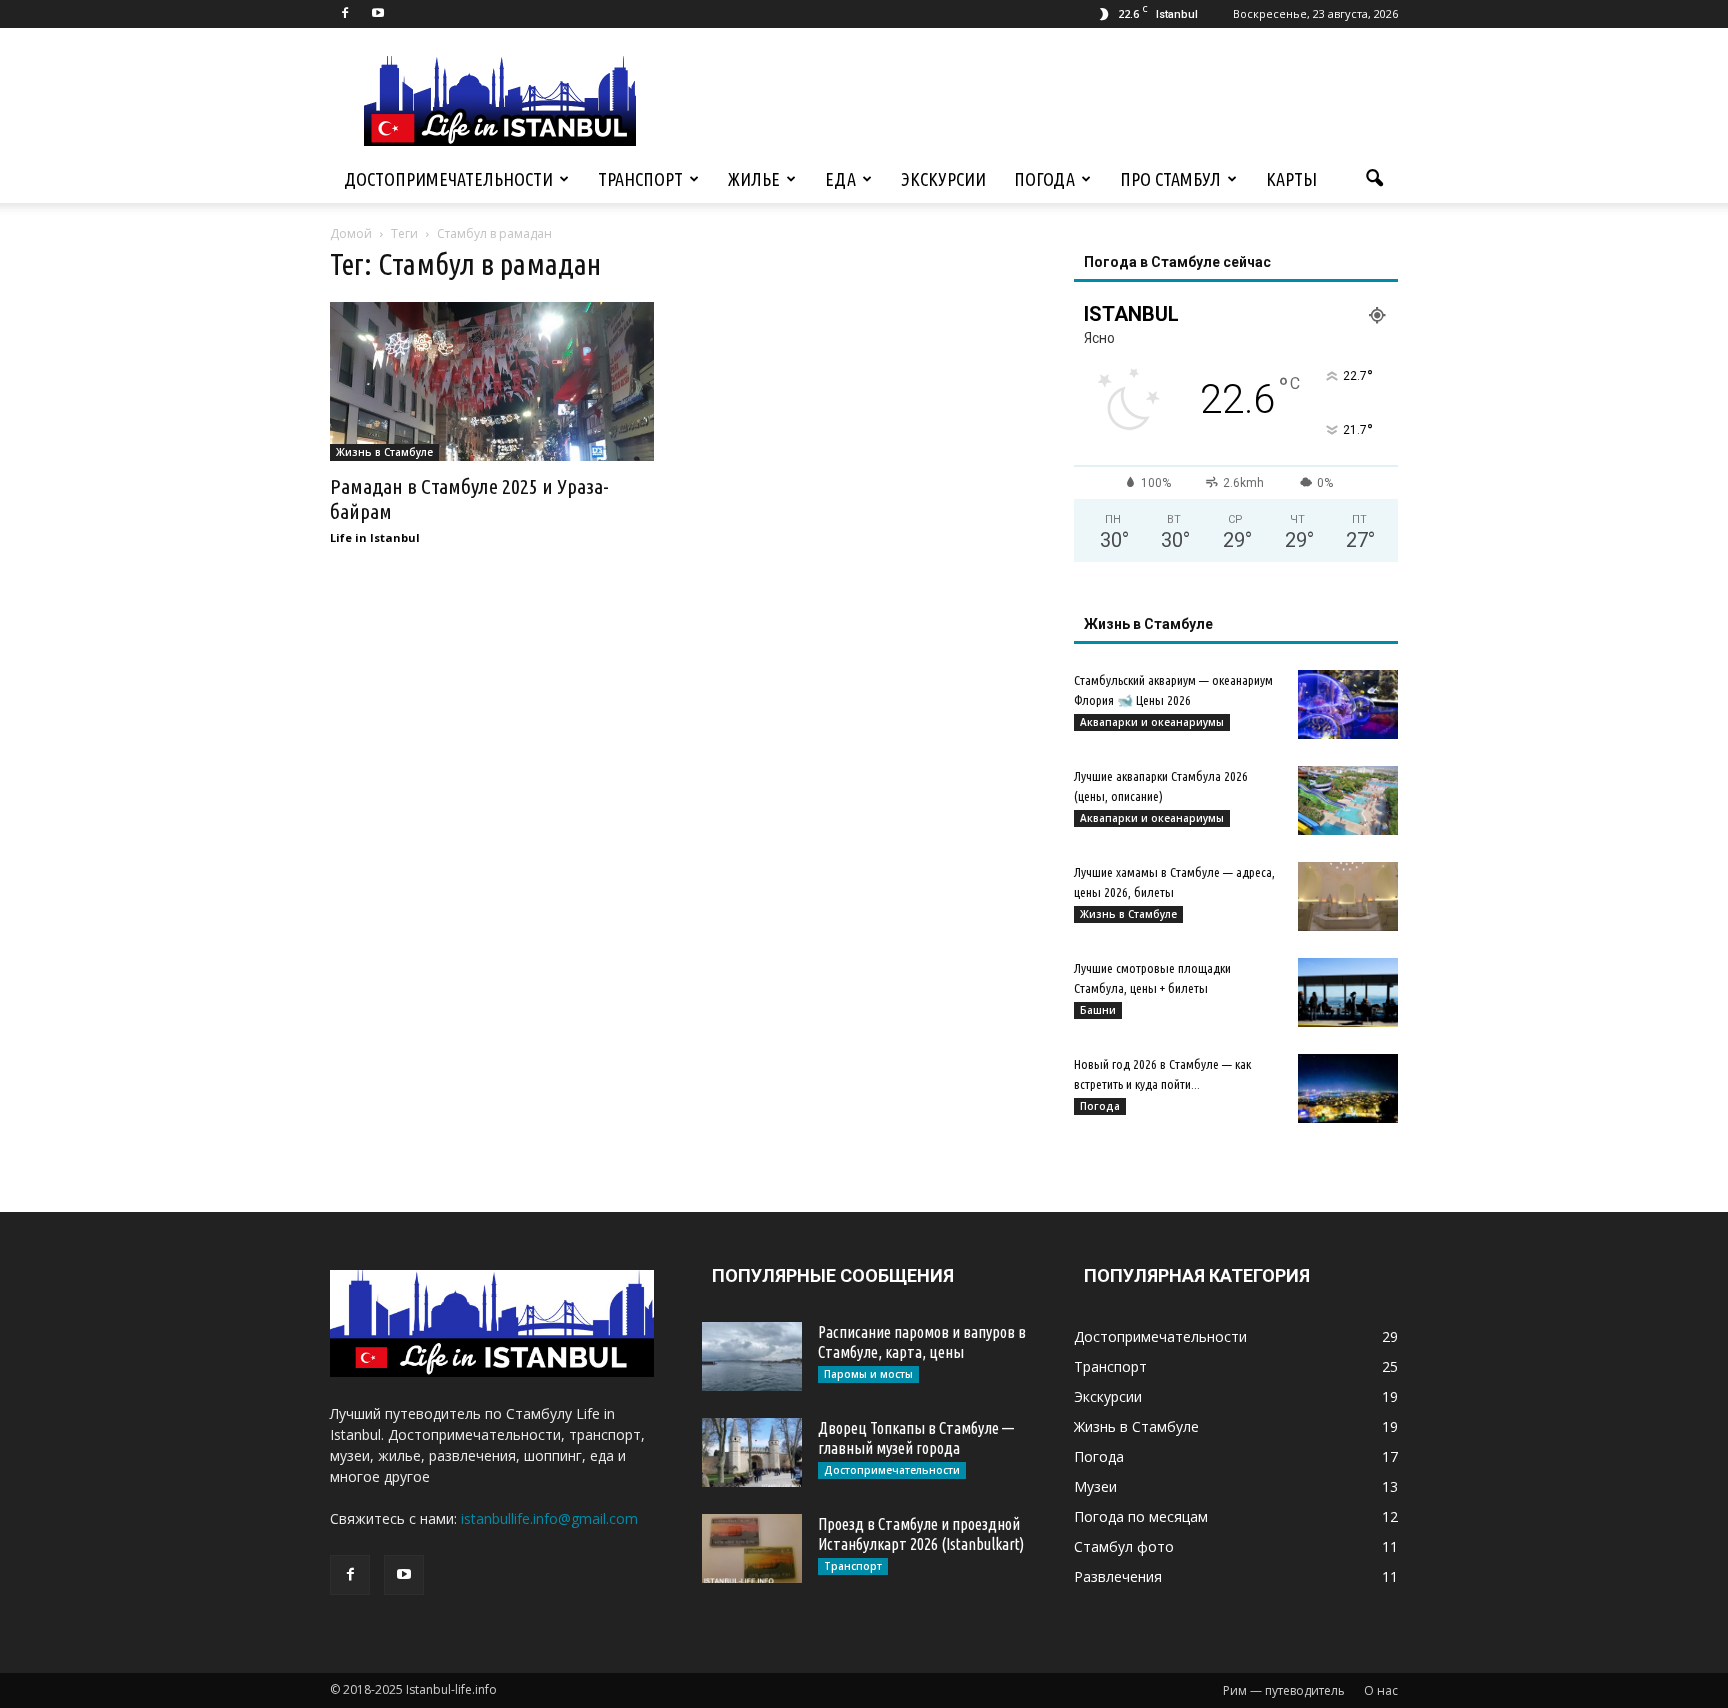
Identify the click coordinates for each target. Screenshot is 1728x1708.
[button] (1374, 179)
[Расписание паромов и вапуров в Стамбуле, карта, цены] (752, 1356)
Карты (1291, 179)
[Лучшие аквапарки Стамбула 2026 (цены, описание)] (1348, 800)
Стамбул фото (1124, 1546)
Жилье (754, 179)
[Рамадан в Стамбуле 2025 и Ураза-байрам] (492, 381)
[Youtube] (378, 14)
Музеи (1095, 1486)
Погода (1044, 179)
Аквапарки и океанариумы (1152, 722)
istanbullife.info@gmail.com (549, 1518)
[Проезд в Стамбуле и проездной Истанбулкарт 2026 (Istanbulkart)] (752, 1548)
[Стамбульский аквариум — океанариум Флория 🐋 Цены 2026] (1348, 704)
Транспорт (640, 179)
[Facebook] (345, 14)
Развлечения (1118, 1576)
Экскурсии (943, 179)
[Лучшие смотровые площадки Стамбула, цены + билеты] (1348, 992)
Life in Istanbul (375, 537)
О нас (1381, 1690)
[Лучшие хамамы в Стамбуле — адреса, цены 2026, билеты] (1348, 896)
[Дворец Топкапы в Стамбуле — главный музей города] (752, 1452)
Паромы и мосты (868, 1374)
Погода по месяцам (1141, 1516)
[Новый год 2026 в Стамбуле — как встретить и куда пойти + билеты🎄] (1348, 1088)
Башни (1098, 1010)
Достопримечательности (448, 179)
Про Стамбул (1170, 179)
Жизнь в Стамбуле (384, 452)
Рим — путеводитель (1284, 1690)
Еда (840, 179)
